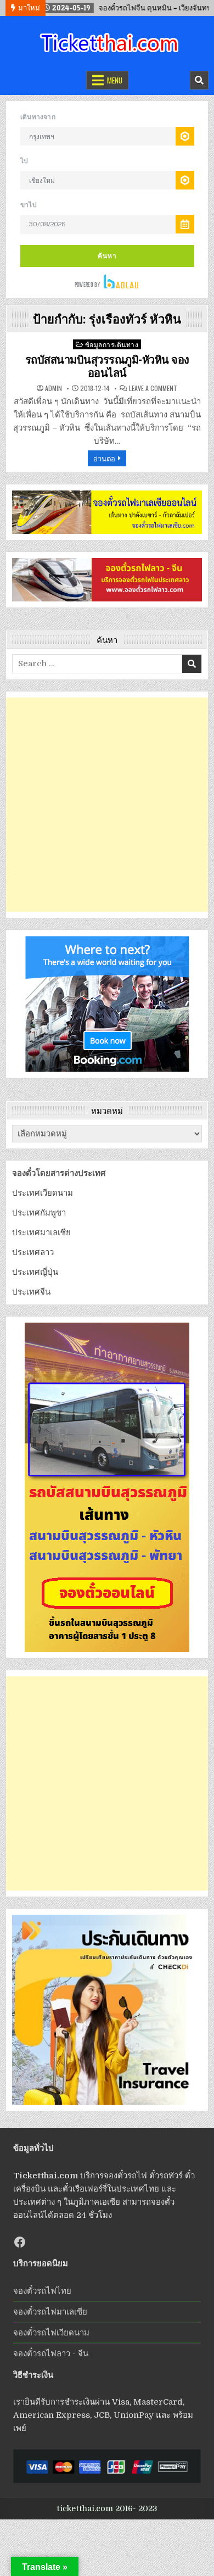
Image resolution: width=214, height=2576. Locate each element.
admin (54, 388)
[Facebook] (20, 2242)
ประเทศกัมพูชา (39, 1213)
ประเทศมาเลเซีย (41, 1233)
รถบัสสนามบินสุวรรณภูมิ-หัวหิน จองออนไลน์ (107, 366)
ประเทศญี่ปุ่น (35, 1272)
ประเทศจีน (31, 1292)
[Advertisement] (107, 805)
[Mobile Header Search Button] (199, 80)
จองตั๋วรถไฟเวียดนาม (51, 2333)
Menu (115, 80)
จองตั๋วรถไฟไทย (42, 2291)
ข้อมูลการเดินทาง (112, 344)
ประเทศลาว (33, 1252)
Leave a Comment (153, 388)
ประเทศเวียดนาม (43, 1193)
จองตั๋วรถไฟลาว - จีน (51, 2354)
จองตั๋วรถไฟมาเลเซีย (50, 2312)
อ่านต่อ (104, 458)
